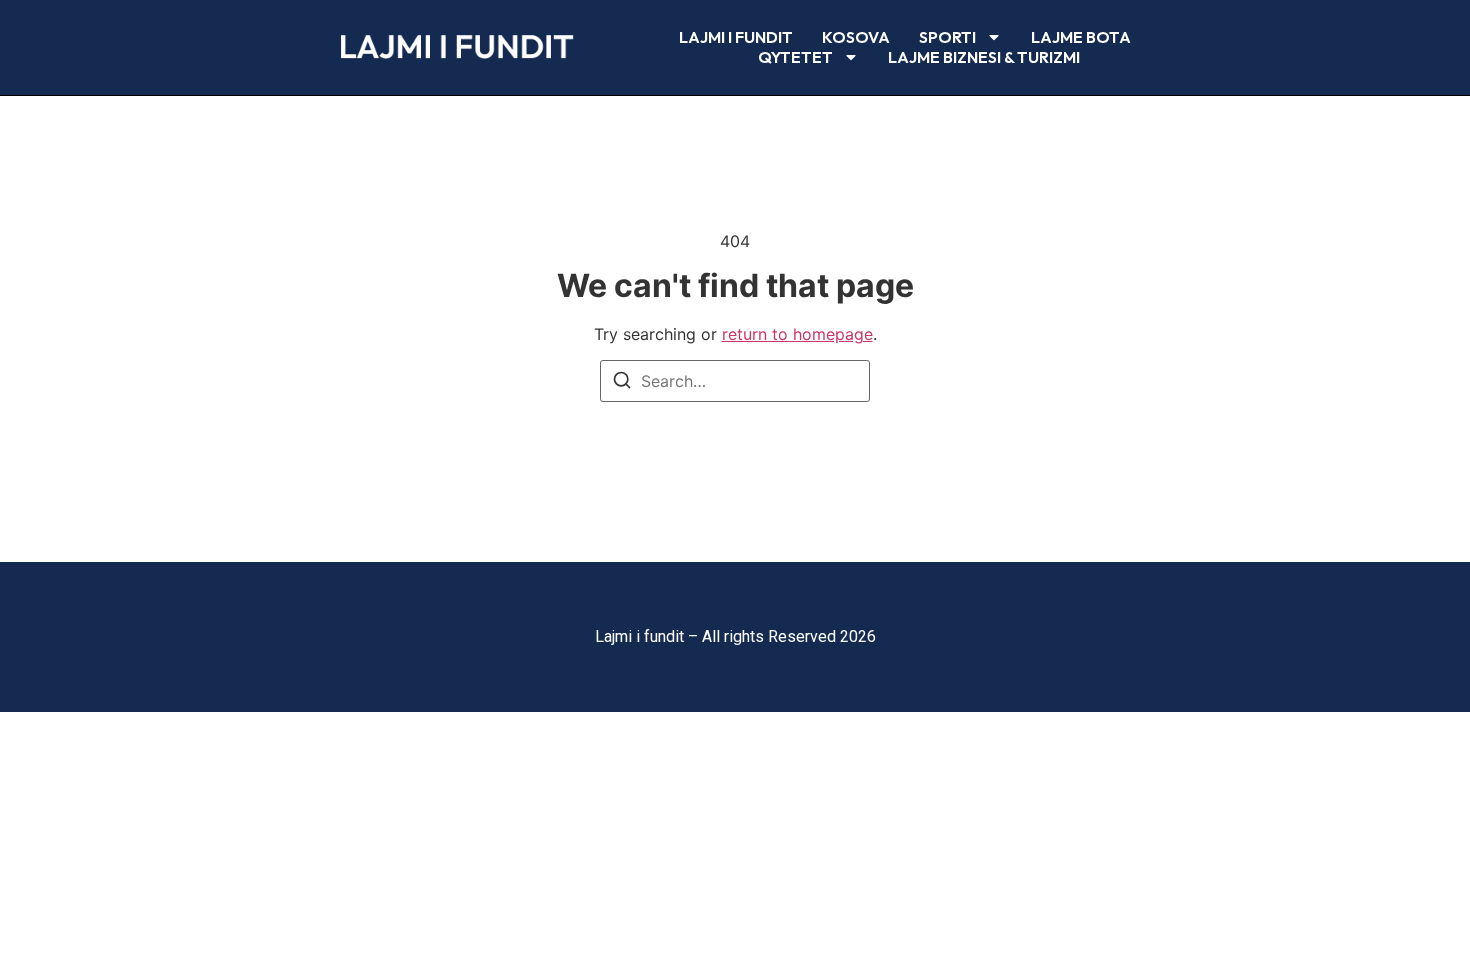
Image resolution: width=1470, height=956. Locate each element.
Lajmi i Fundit (736, 37)
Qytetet (795, 57)
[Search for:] (735, 381)
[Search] (622, 383)
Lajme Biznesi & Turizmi (984, 57)
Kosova (856, 37)
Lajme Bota (1081, 37)
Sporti (947, 37)
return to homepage (797, 334)
